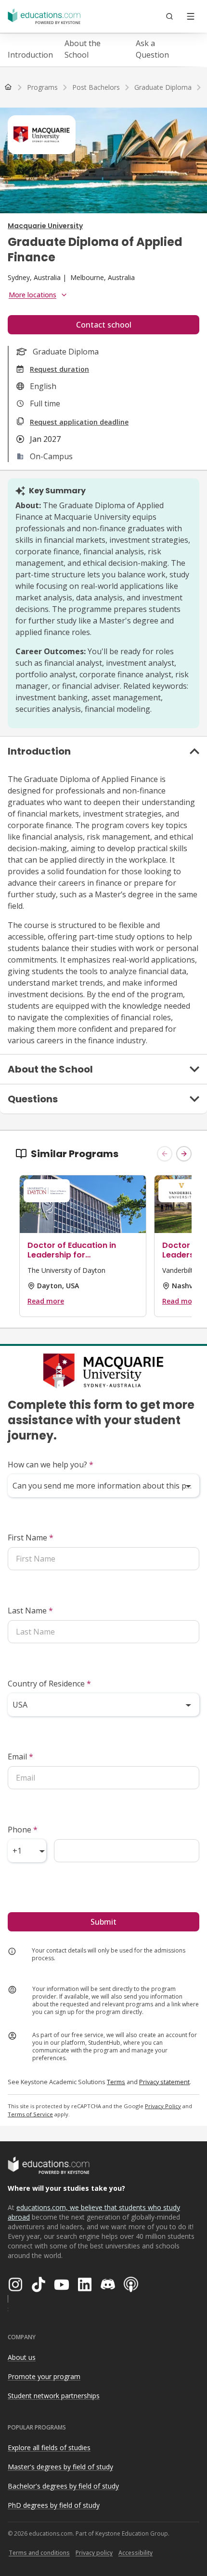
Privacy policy (94, 2553)
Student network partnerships (54, 2396)
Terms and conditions (39, 2553)
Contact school (104, 325)
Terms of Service (30, 2114)
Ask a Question (152, 49)
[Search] (169, 16)
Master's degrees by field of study (60, 2467)
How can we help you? (51, 1465)
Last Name (30, 1611)
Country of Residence (49, 1684)
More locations (32, 295)
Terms (116, 2082)
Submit (103, 1922)
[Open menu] (191, 16)
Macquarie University (45, 226)
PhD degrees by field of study (54, 2505)
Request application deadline (79, 422)
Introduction (30, 55)
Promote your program (44, 2376)
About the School (83, 49)
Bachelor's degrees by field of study (63, 2486)
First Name (31, 1538)
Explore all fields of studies (49, 2448)
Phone (23, 1830)
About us (22, 2357)
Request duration (59, 369)
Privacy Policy (163, 2106)
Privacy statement (164, 2082)
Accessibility (136, 2553)
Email (20, 1757)
